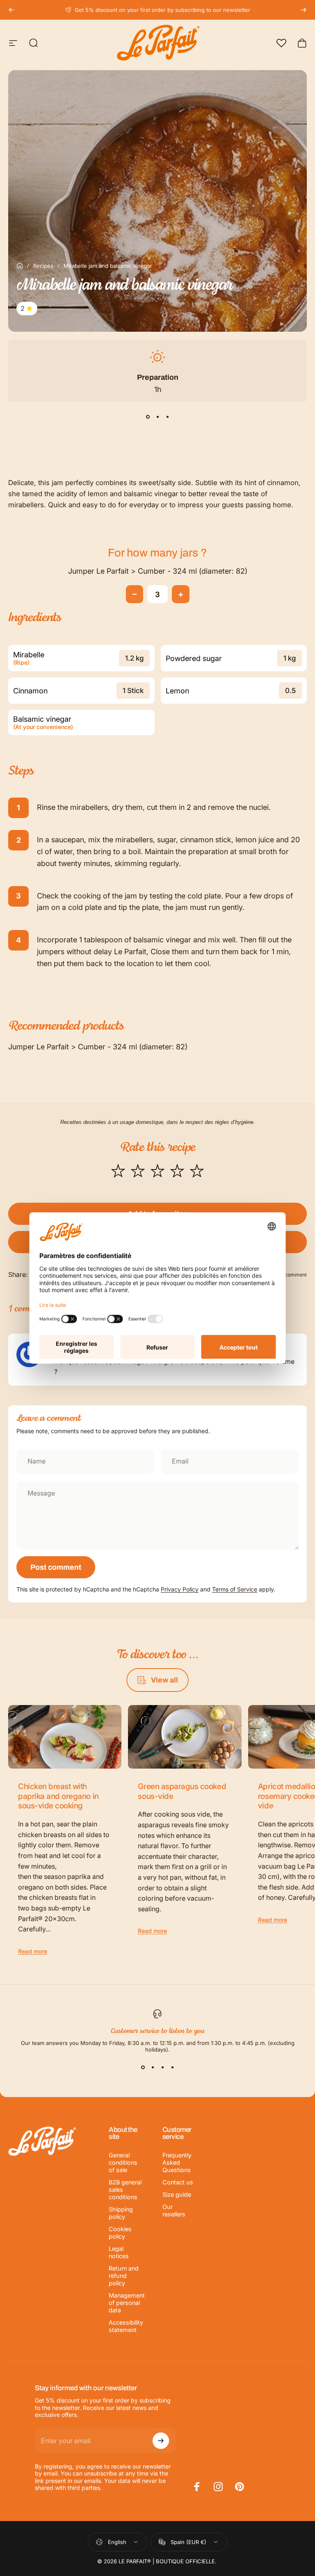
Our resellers (174, 2210)
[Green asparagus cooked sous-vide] (185, 1737)
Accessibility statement (126, 2326)
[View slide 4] (172, 2068)
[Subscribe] (161, 2441)
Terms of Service (235, 1589)
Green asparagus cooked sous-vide (182, 1791)
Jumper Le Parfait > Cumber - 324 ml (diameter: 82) (158, 571)
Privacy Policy (180, 1589)
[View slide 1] (148, 417)
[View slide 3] (167, 417)
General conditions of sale (123, 2162)
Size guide (177, 2194)
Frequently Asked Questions (177, 2162)
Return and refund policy (124, 2276)
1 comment (294, 1275)
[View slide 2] (157, 417)
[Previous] (11, 10)
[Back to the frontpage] (20, 266)
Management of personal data (127, 2303)
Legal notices (119, 2252)
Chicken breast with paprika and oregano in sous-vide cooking (58, 1796)
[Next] (304, 10)
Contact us (178, 2182)
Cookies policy (120, 2233)
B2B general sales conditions (125, 2190)
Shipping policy (121, 2213)
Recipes (43, 266)
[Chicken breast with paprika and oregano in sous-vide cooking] (65, 1737)
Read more (33, 1951)
